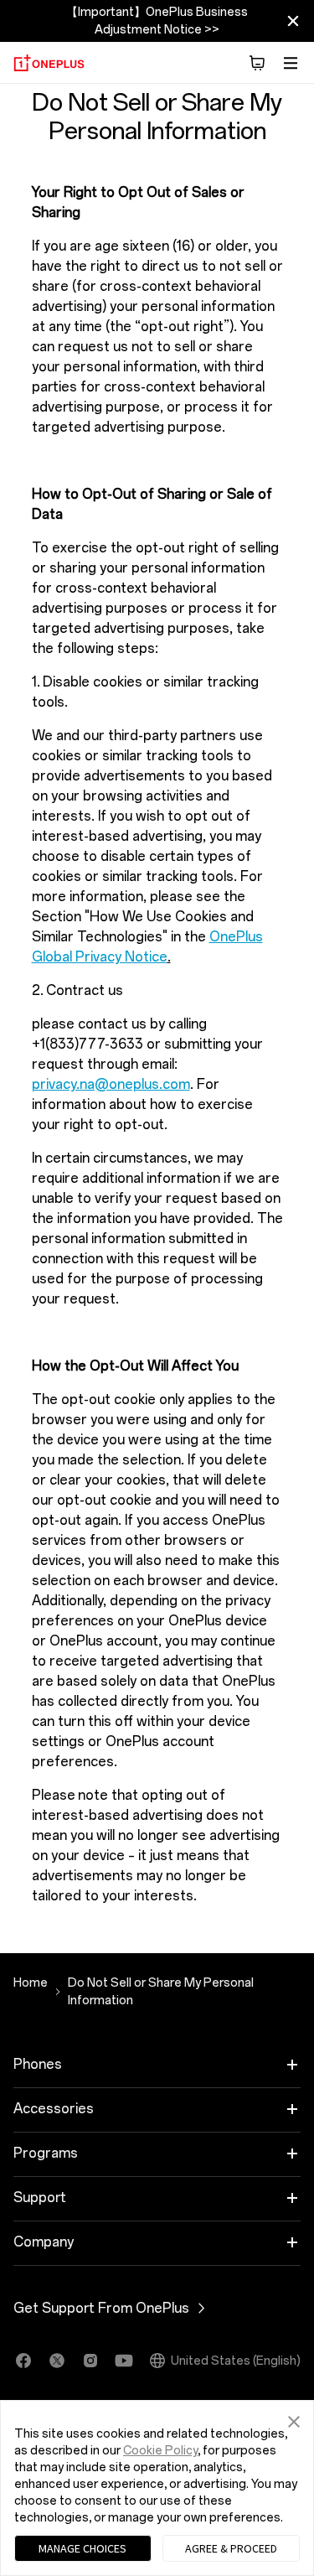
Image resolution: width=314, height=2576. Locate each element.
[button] (294, 2419)
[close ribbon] (293, 21)
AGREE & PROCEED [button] (231, 2548)
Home (31, 1983)
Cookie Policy (160, 2451)
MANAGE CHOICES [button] (82, 2548)
